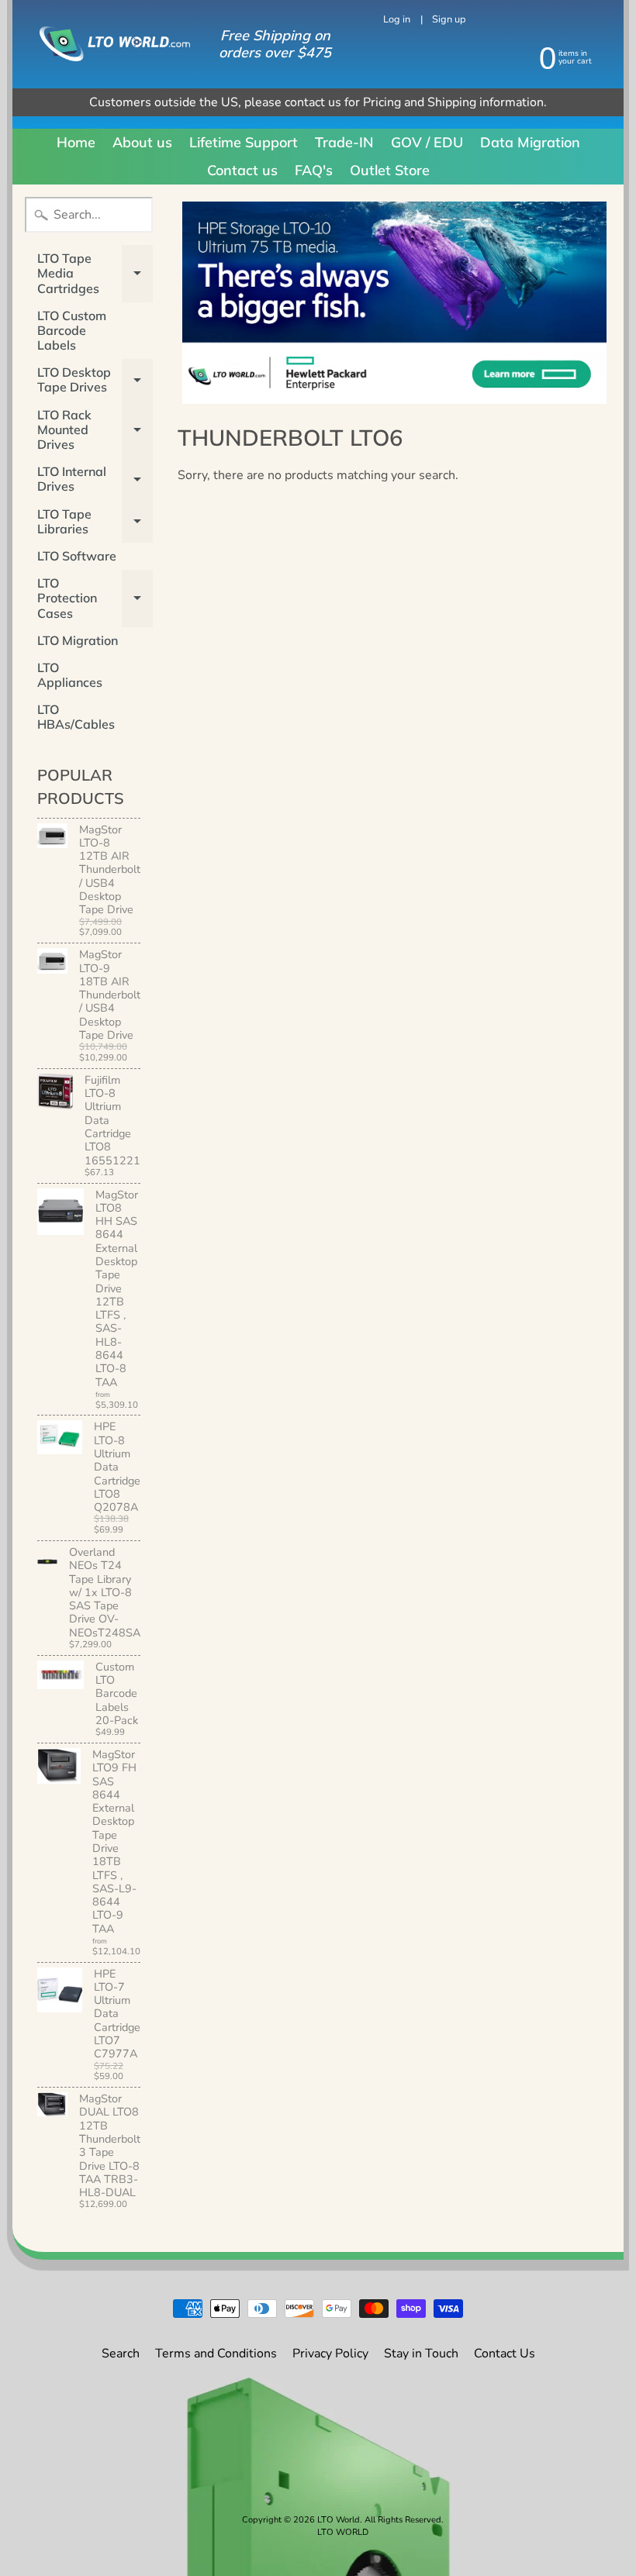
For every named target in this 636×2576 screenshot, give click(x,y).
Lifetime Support (244, 142)
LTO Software (77, 556)
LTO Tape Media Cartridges (95, 273)
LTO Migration (78, 640)
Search (121, 2354)
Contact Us (505, 2354)
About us (142, 142)
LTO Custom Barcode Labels (72, 330)
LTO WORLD (343, 2532)
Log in (397, 20)
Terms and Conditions (216, 2354)
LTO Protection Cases (95, 598)
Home (76, 142)
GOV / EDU (427, 142)
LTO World (339, 2520)
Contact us (242, 170)
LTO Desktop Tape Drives (95, 380)
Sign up (449, 20)
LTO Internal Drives (95, 479)
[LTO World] (105, 43)
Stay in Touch (421, 2354)
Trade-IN (344, 142)
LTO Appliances (70, 675)
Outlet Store (390, 170)
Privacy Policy (330, 2354)
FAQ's (314, 170)
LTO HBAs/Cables (76, 717)
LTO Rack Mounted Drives (95, 429)
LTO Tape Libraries (95, 522)
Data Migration (530, 142)
